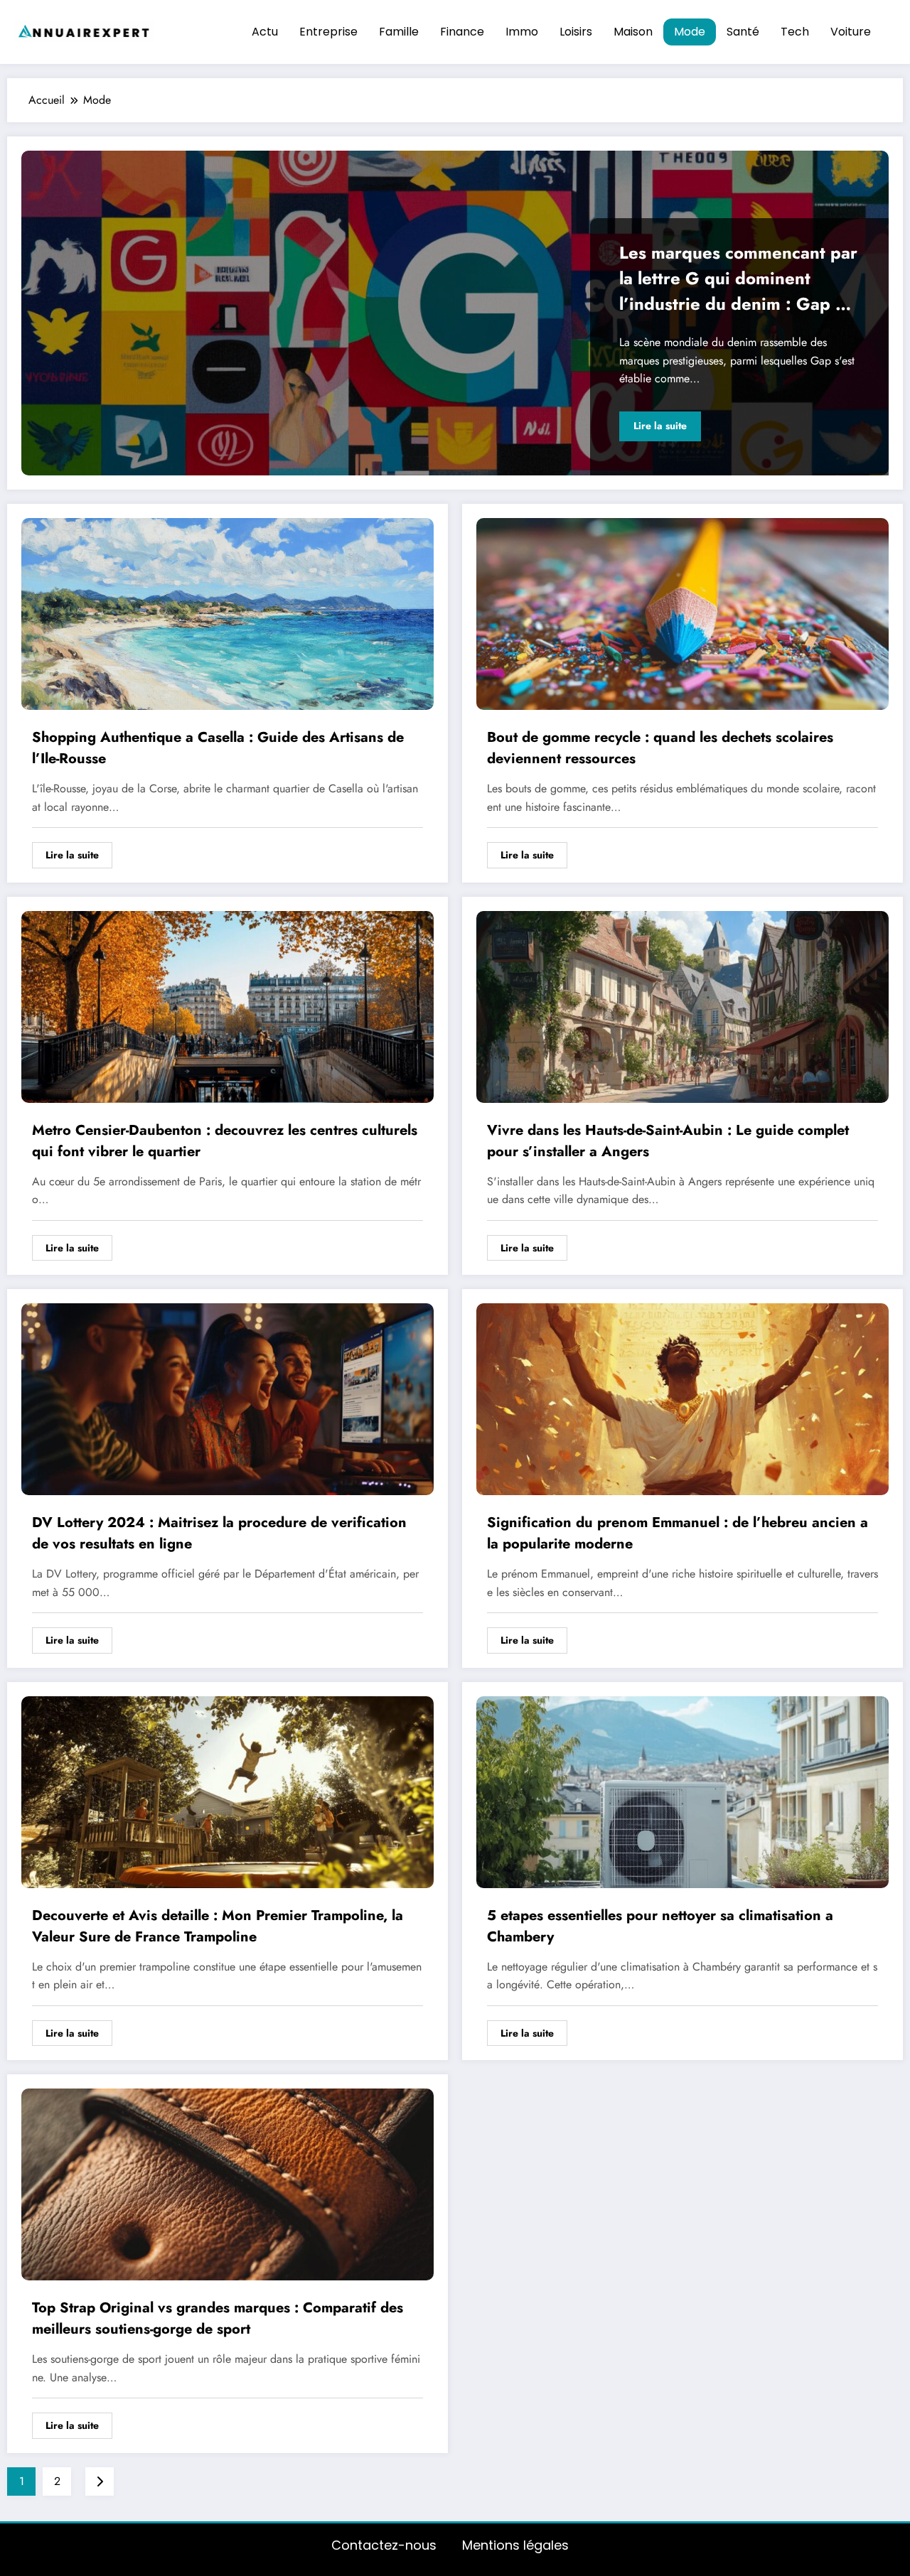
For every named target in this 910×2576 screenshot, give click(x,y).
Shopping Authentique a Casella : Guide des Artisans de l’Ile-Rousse (218, 748)
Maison (633, 32)
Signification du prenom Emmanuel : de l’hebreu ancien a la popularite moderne (678, 1533)
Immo (522, 32)
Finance (462, 32)
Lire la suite (660, 426)
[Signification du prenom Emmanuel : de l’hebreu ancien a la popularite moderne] (682, 1399)
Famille (399, 32)
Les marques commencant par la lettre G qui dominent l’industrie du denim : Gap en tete (738, 280)
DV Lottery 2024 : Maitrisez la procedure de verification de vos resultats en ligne (219, 1533)
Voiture (851, 32)
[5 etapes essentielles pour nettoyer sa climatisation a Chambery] (682, 1791)
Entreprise (328, 32)
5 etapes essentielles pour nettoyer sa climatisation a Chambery (660, 1926)
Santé (743, 32)
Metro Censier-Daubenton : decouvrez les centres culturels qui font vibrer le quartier (225, 1141)
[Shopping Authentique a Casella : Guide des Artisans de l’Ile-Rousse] (227, 613)
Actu (265, 32)
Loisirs (576, 32)
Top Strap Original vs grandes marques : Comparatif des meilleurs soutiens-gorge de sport (218, 2318)
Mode (690, 32)
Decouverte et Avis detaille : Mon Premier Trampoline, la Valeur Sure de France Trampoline (218, 1926)
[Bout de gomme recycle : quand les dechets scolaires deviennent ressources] (682, 613)
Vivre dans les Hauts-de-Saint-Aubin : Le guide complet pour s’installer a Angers (668, 1141)
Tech (795, 32)
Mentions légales (515, 2545)
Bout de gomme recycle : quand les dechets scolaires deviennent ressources (660, 748)
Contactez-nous (384, 2545)
